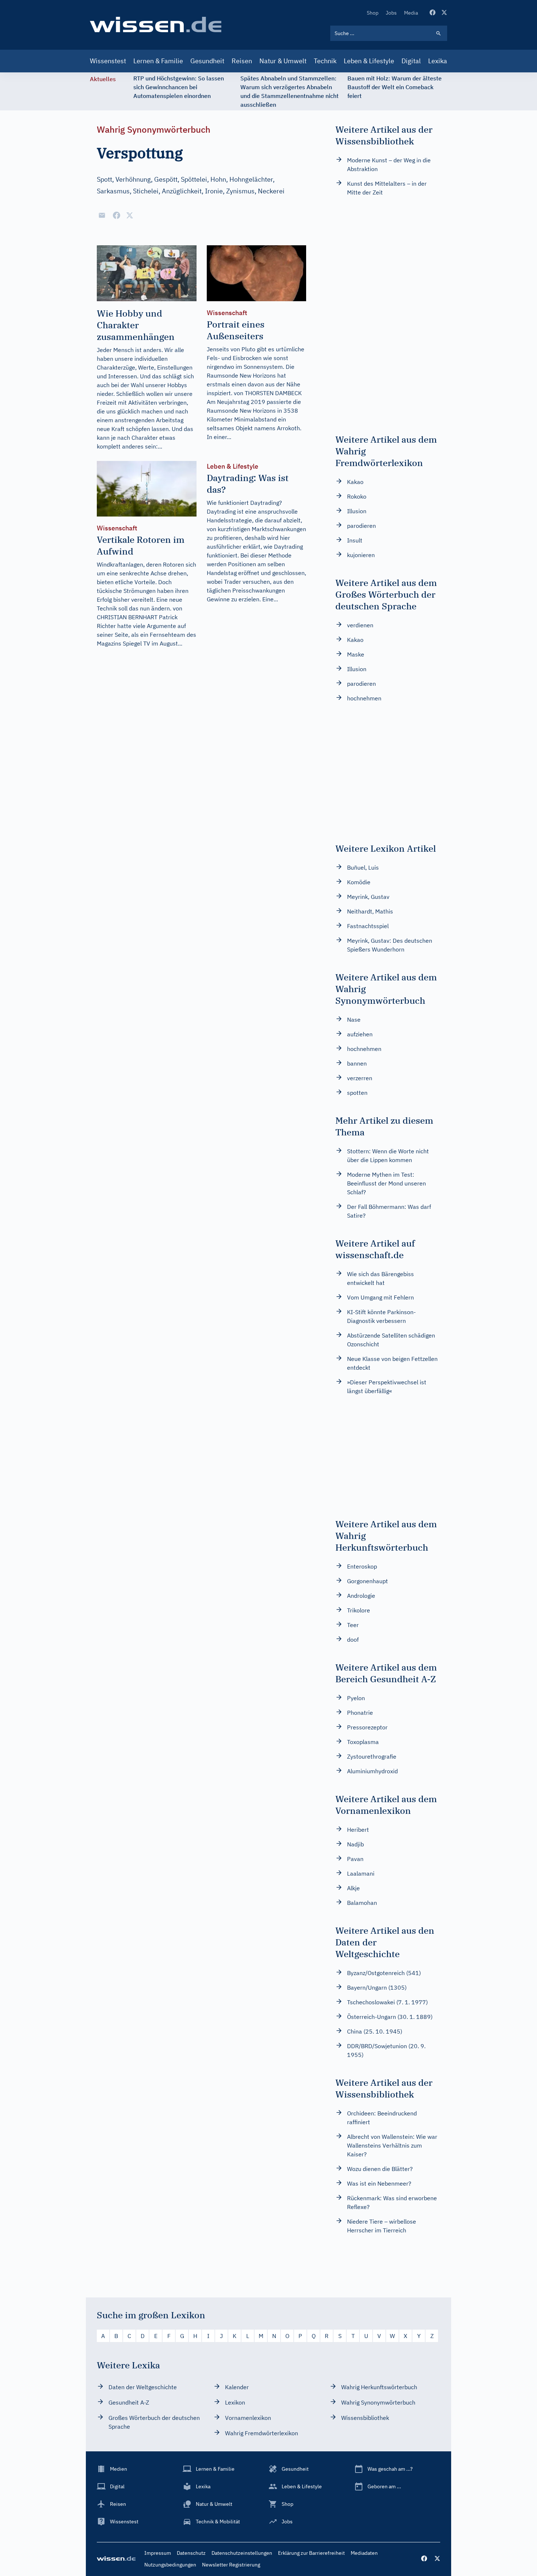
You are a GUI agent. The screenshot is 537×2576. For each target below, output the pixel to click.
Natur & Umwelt (283, 61)
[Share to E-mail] (102, 215)
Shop (373, 13)
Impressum (158, 2553)
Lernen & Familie (158, 61)
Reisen (242, 61)
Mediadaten (364, 2553)
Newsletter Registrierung (231, 2565)
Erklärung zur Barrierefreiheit (311, 2553)
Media (411, 13)
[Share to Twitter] (130, 215)
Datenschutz (191, 2553)
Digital (411, 61)
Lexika (438, 61)
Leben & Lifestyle (369, 61)
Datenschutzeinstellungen (242, 2553)
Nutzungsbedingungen (170, 2565)
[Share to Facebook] (117, 215)
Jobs (391, 13)
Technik (325, 61)
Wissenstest (108, 61)
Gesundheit (207, 61)
